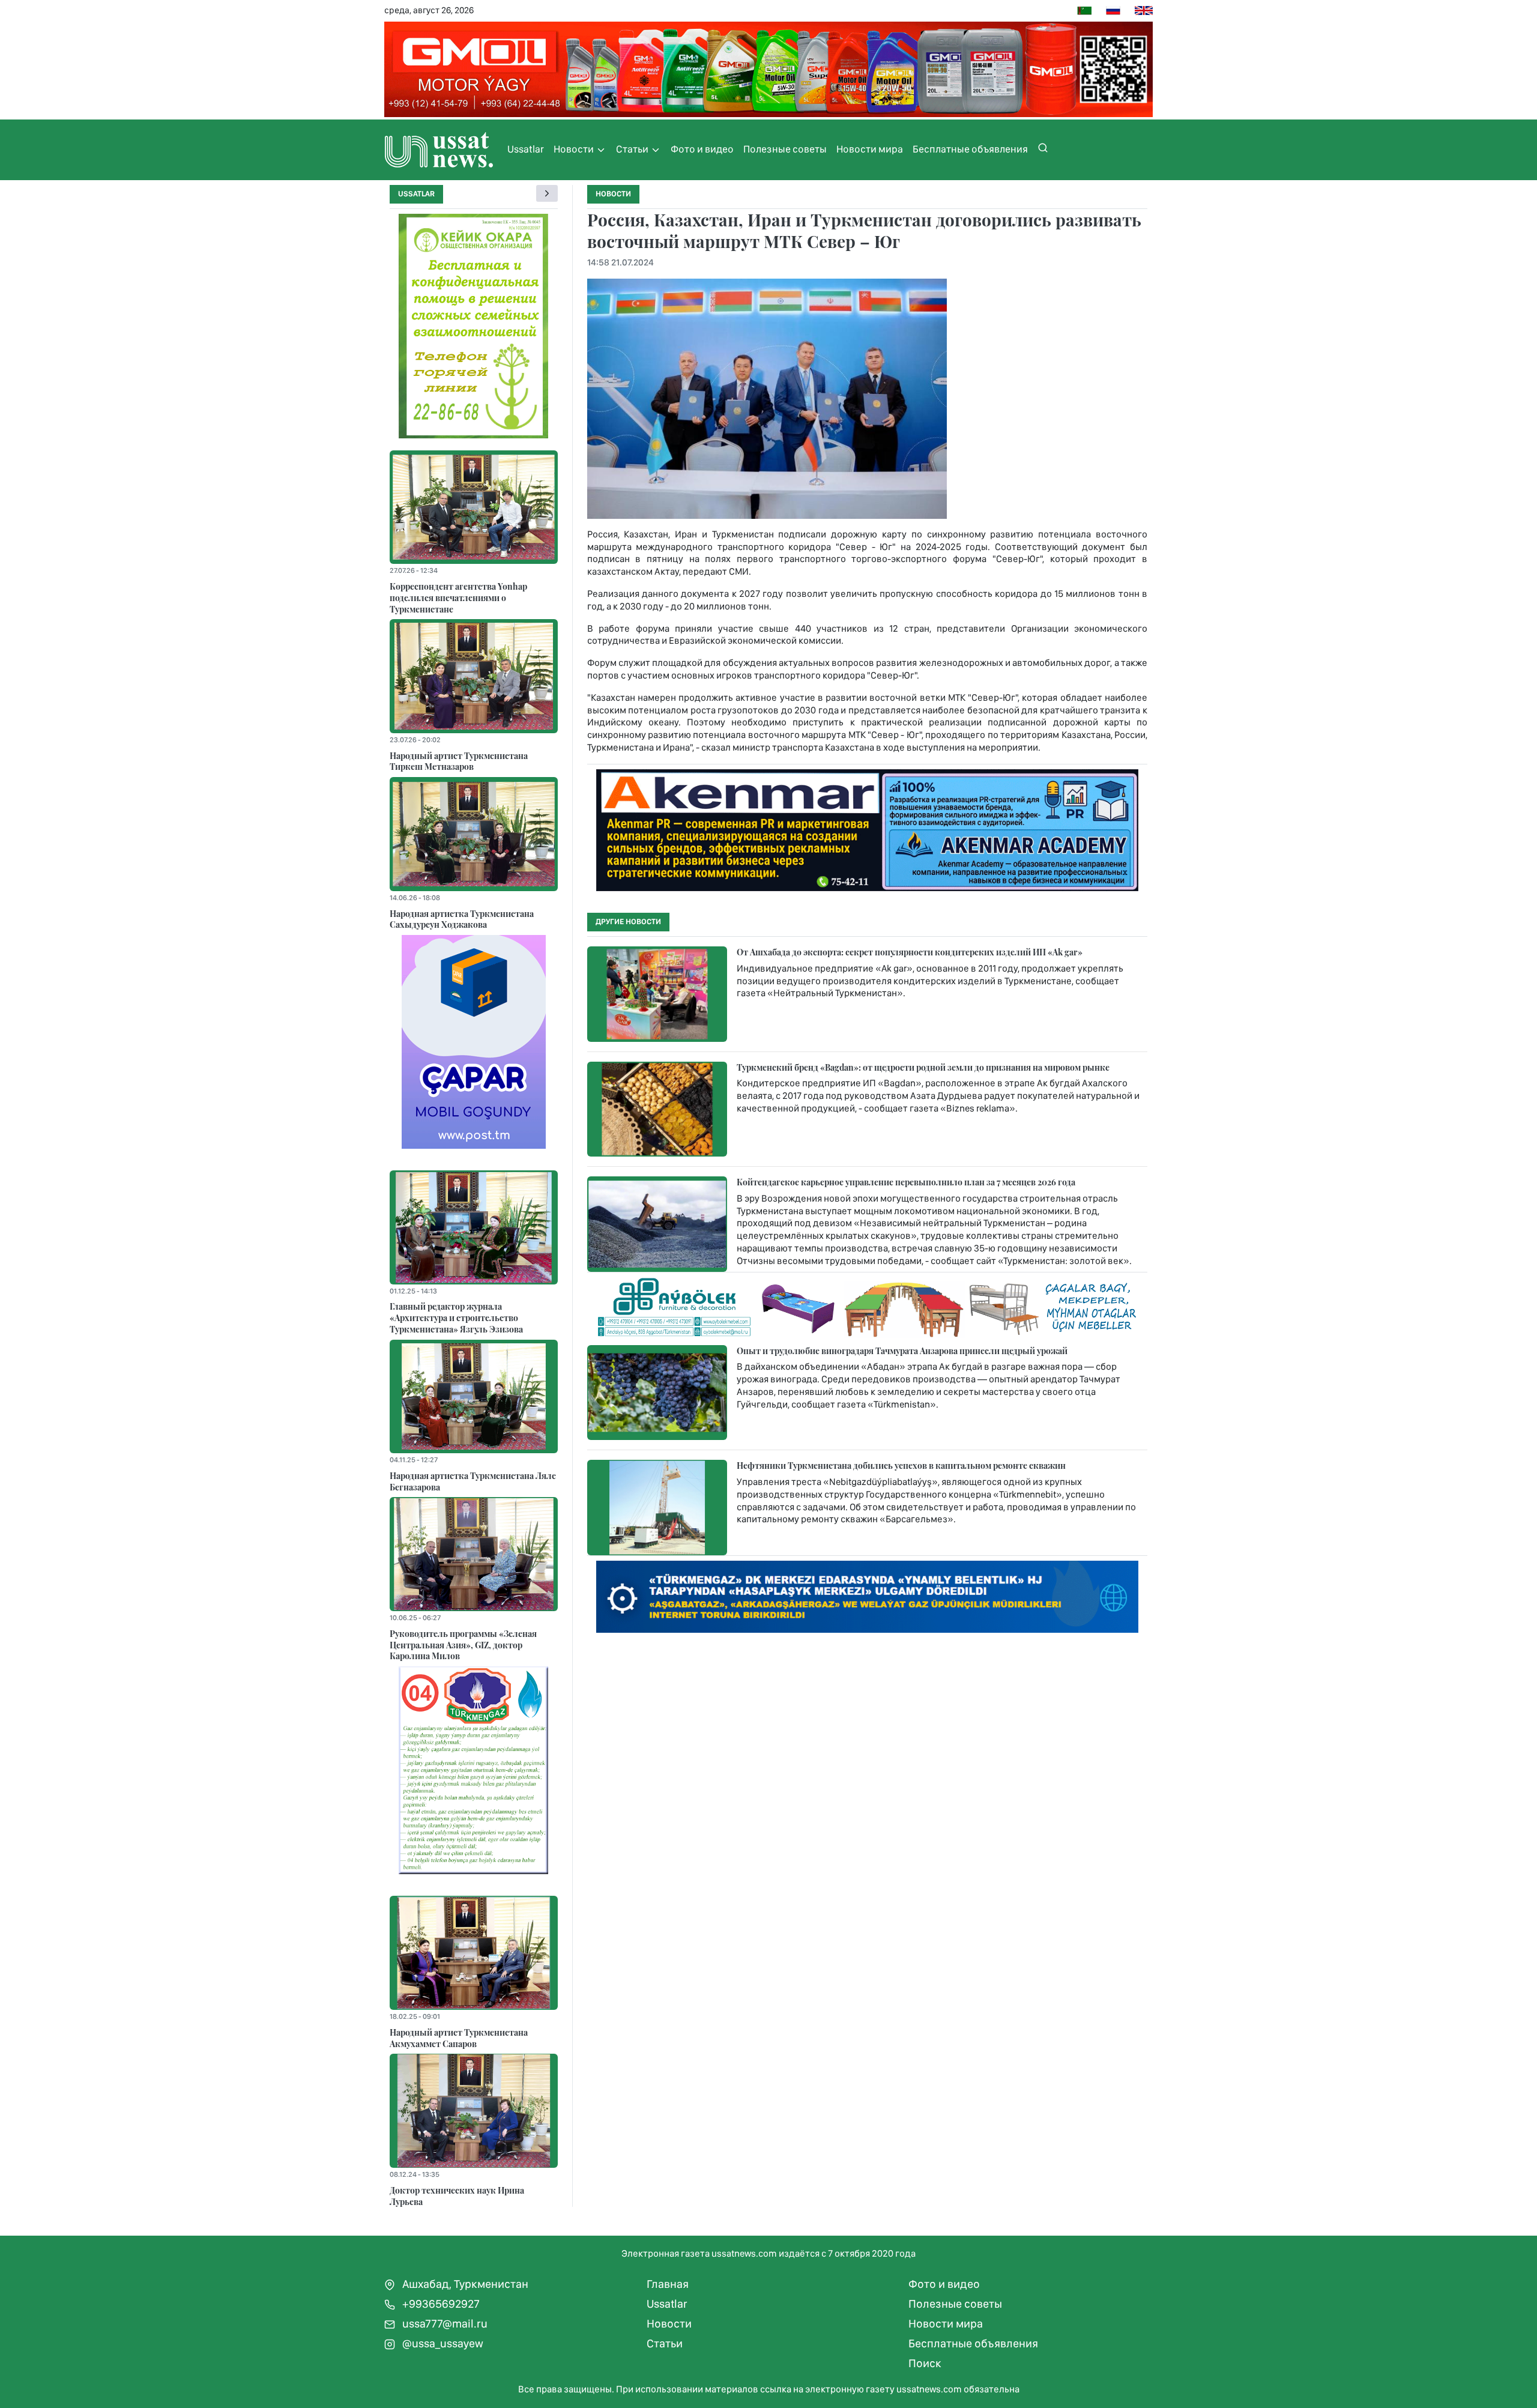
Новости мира (870, 149)
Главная (668, 2284)
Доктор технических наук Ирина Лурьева (457, 2196)
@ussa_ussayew (442, 2343)
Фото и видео (702, 149)
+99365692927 (440, 2304)
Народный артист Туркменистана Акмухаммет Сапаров (459, 2038)
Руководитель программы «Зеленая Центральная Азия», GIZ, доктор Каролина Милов (463, 1644)
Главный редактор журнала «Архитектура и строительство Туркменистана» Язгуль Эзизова (456, 1317)
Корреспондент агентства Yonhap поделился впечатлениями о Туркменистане (458, 597)
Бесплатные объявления (970, 149)
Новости (575, 149)
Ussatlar (526, 149)
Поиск (925, 2363)
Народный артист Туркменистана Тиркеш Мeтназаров (459, 761)
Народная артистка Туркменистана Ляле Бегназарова (473, 1481)
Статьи (633, 149)
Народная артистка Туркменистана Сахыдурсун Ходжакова (462, 919)
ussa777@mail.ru (444, 2324)
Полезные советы (785, 149)
